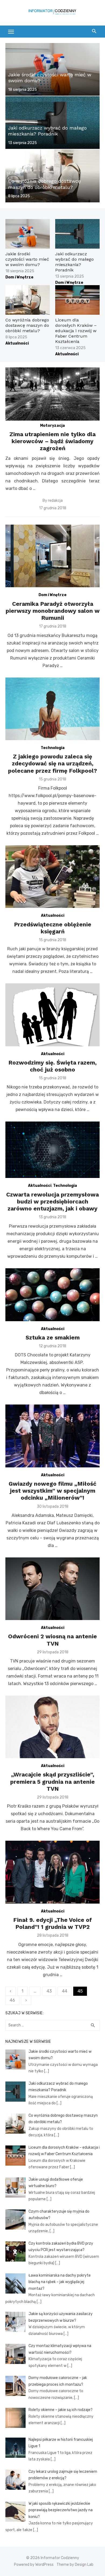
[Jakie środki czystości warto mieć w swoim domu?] (52, 69)
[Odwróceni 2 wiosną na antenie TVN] (52, 1589)
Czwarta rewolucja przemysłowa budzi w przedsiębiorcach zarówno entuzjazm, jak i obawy (52, 1202)
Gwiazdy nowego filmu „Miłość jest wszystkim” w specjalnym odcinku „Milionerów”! (52, 1491)
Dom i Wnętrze (19, 277)
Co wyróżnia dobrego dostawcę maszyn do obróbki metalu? (27, 325)
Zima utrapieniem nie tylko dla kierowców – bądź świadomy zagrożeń (52, 441)
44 (65, 1991)
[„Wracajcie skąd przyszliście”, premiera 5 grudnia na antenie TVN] (52, 1727)
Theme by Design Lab (75, 2565)
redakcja (55, 501)
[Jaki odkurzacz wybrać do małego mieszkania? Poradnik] (52, 123)
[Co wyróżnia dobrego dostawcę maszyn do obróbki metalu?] (52, 176)
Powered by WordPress (34, 2565)
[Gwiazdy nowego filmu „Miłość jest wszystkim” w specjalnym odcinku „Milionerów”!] (52, 1436)
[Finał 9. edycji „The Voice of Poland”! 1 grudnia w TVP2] (52, 1872)
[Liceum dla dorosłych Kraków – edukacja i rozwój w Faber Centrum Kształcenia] (77, 300)
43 (49, 1991)
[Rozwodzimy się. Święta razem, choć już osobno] (52, 1015)
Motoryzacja (52, 426)
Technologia (53, 748)
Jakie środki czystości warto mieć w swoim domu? (27, 259)
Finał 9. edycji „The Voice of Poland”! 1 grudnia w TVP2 (52, 1923)
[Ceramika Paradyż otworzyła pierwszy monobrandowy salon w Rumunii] (52, 556)
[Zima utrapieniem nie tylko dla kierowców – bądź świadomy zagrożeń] (52, 394)
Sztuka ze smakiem (53, 1337)
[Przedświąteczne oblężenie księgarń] (52, 877)
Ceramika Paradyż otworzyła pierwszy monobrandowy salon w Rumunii (53, 611)
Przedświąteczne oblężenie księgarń (53, 928)
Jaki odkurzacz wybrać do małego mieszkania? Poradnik (74, 262)
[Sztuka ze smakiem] (52, 1295)
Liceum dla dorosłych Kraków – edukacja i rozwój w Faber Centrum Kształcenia (76, 331)
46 (12, 2000)
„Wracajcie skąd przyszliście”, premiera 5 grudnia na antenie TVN (52, 1782)
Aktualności (17, 343)
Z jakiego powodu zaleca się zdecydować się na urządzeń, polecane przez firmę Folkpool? (52, 764)
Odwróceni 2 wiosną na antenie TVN (52, 1640)
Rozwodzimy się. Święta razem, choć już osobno (52, 1066)
